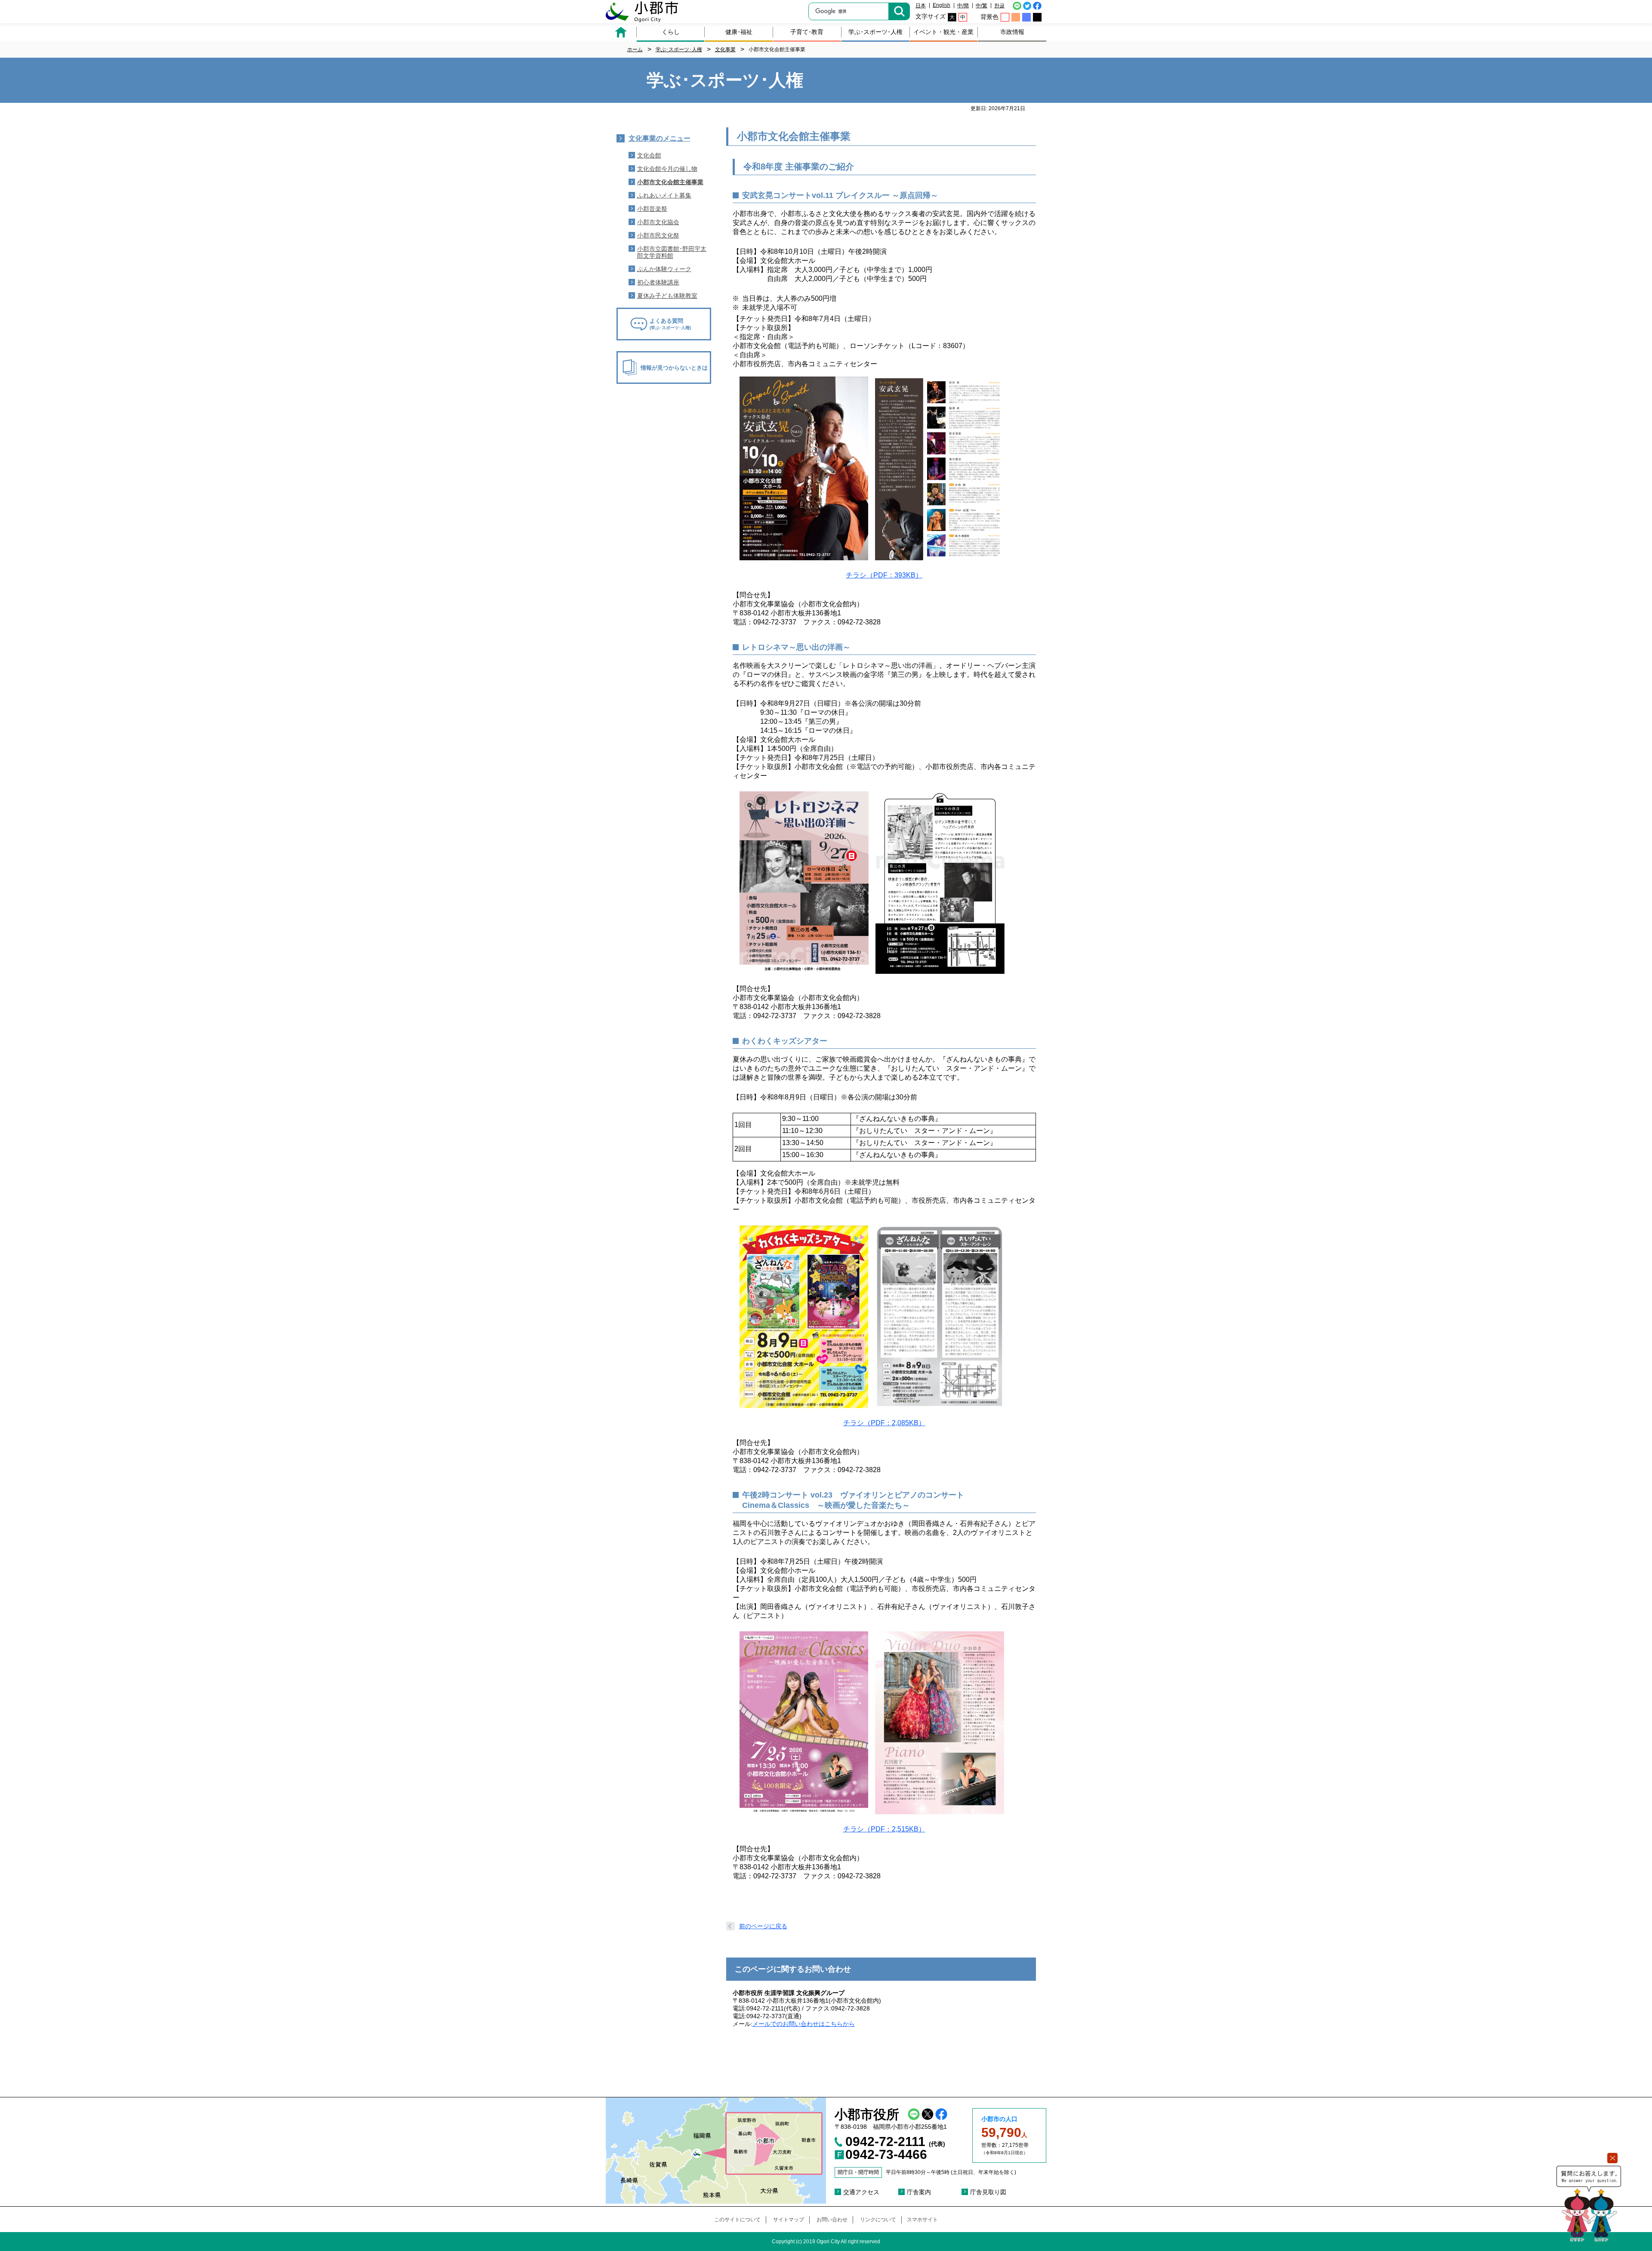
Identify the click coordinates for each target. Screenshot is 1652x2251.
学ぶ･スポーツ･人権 (875, 32)
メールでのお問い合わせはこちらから (804, 2024)
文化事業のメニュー (660, 138)
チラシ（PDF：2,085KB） (884, 1423)
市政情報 (1012, 32)
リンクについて (878, 2220)
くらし (671, 32)
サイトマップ (789, 2220)
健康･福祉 (739, 32)
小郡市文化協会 (658, 222)
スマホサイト (922, 2220)
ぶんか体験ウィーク (664, 269)
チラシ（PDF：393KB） (884, 575)
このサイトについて (737, 2220)
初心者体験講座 (658, 282)
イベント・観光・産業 (943, 32)
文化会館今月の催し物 (667, 169)
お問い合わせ (832, 2220)
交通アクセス (861, 2192)
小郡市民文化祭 (658, 235)
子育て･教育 (807, 32)
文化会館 (649, 155)
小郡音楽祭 (652, 209)
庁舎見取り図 (988, 2192)
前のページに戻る (763, 1926)
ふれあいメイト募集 (664, 195)
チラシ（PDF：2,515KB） (884, 1829)
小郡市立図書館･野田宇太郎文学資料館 (672, 252)
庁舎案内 (919, 2192)
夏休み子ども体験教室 (667, 296)
